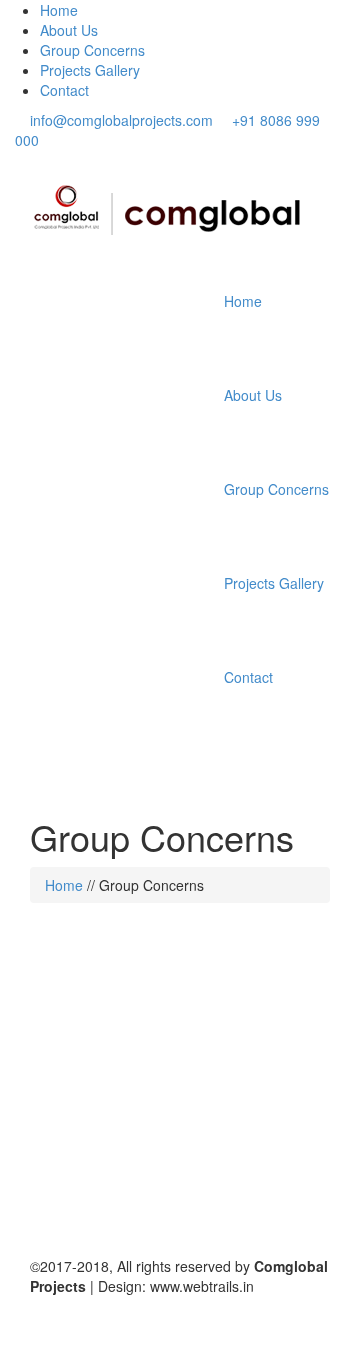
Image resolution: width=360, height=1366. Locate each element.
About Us (69, 30)
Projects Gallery (90, 70)
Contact (64, 90)
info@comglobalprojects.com (121, 120)
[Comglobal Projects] (172, 212)
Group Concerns (92, 50)
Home (59, 10)
